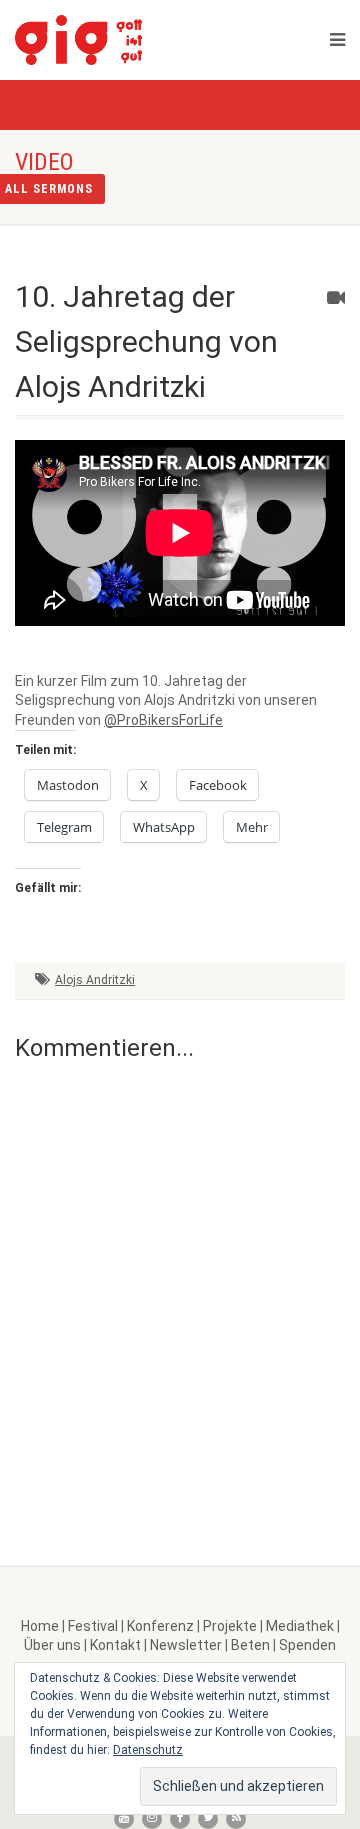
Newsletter (186, 1645)
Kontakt (115, 1645)
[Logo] (130, 40)
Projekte (230, 1626)
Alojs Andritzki (95, 980)
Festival (93, 1626)
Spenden (307, 1645)
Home (40, 1626)
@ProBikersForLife (163, 720)
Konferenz (160, 1626)
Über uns (52, 1645)
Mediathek (300, 1626)
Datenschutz (148, 1750)
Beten (250, 1645)
